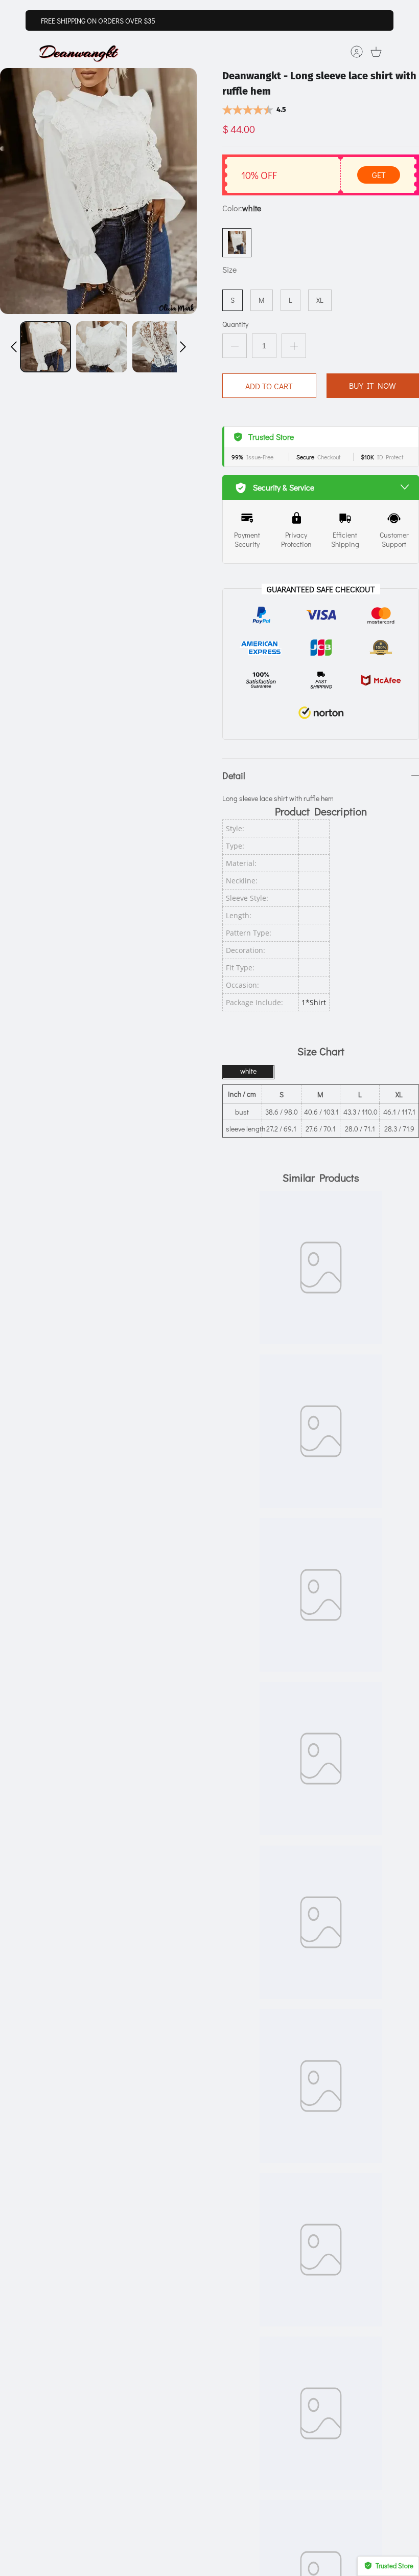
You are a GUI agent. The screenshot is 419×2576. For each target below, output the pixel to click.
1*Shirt (314, 1002)
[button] (14, 347)
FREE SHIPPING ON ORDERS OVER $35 (98, 21)
